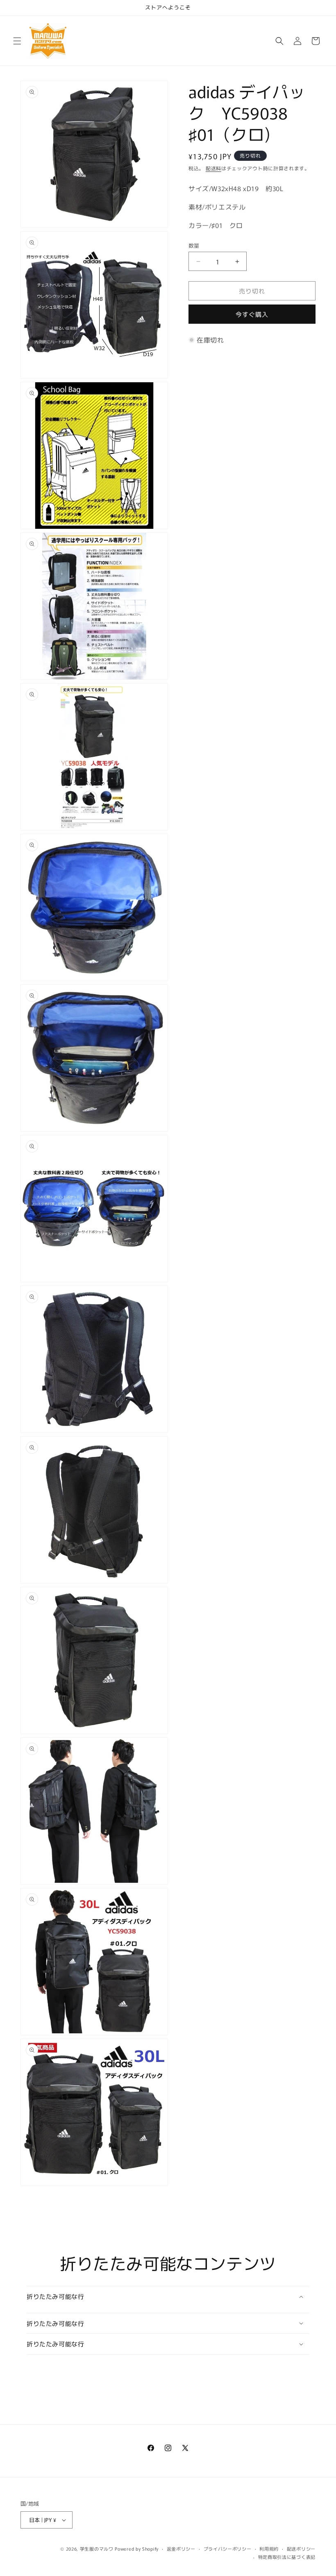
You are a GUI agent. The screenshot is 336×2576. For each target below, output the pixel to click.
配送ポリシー (301, 2549)
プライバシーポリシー (228, 2549)
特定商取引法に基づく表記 (287, 2557)
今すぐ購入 (252, 314)
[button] (17, 41)
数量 (194, 245)
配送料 (213, 168)
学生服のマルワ (97, 2549)
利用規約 (269, 2549)
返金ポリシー (181, 2549)
